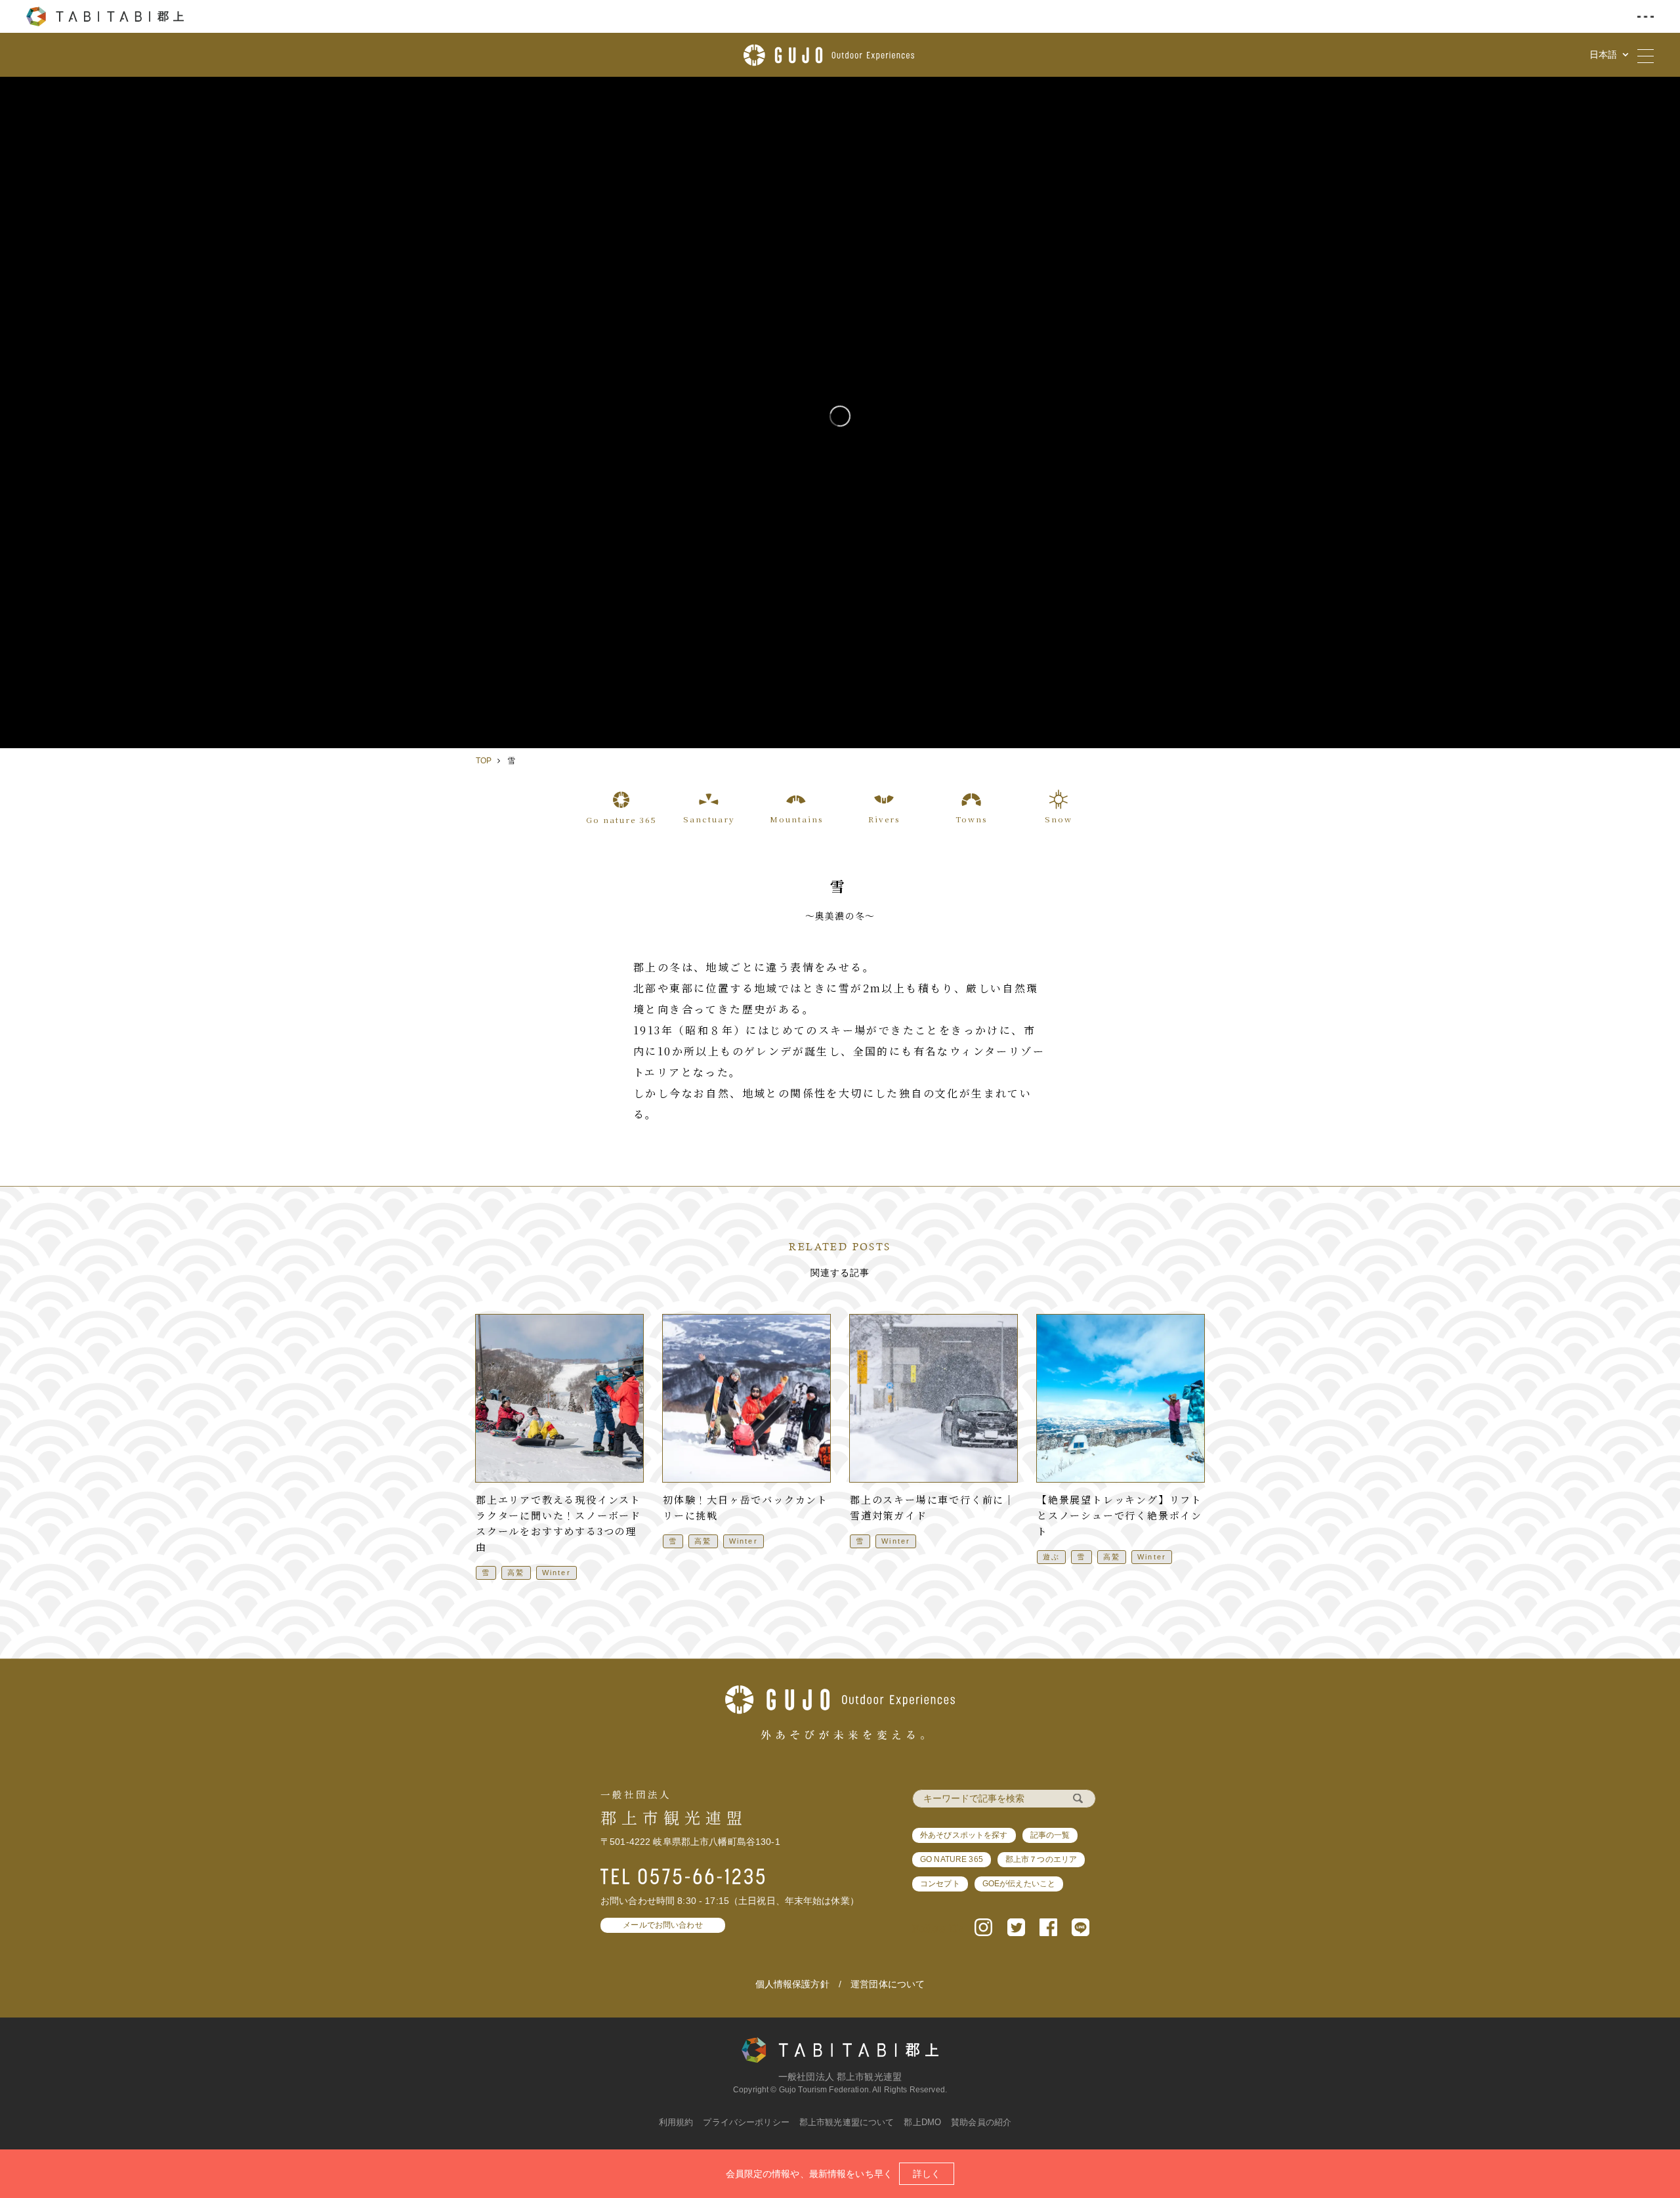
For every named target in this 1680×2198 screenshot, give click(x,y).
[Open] (840, 412)
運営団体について (888, 1984)
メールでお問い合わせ (662, 1925)
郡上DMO (922, 2122)
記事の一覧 (1050, 1835)
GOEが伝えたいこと (1019, 1884)
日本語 (1605, 54)
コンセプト (940, 1884)
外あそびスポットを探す (964, 1835)
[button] (983, 1926)
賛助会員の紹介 (981, 2122)
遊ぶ (1051, 1557)
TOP (484, 761)
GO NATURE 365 (952, 1859)
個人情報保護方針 (792, 1984)
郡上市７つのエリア (1041, 1859)
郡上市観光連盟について (847, 2122)
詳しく (927, 2174)
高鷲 (516, 1573)
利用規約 (676, 2122)
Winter (556, 1573)
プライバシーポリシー (746, 2122)
